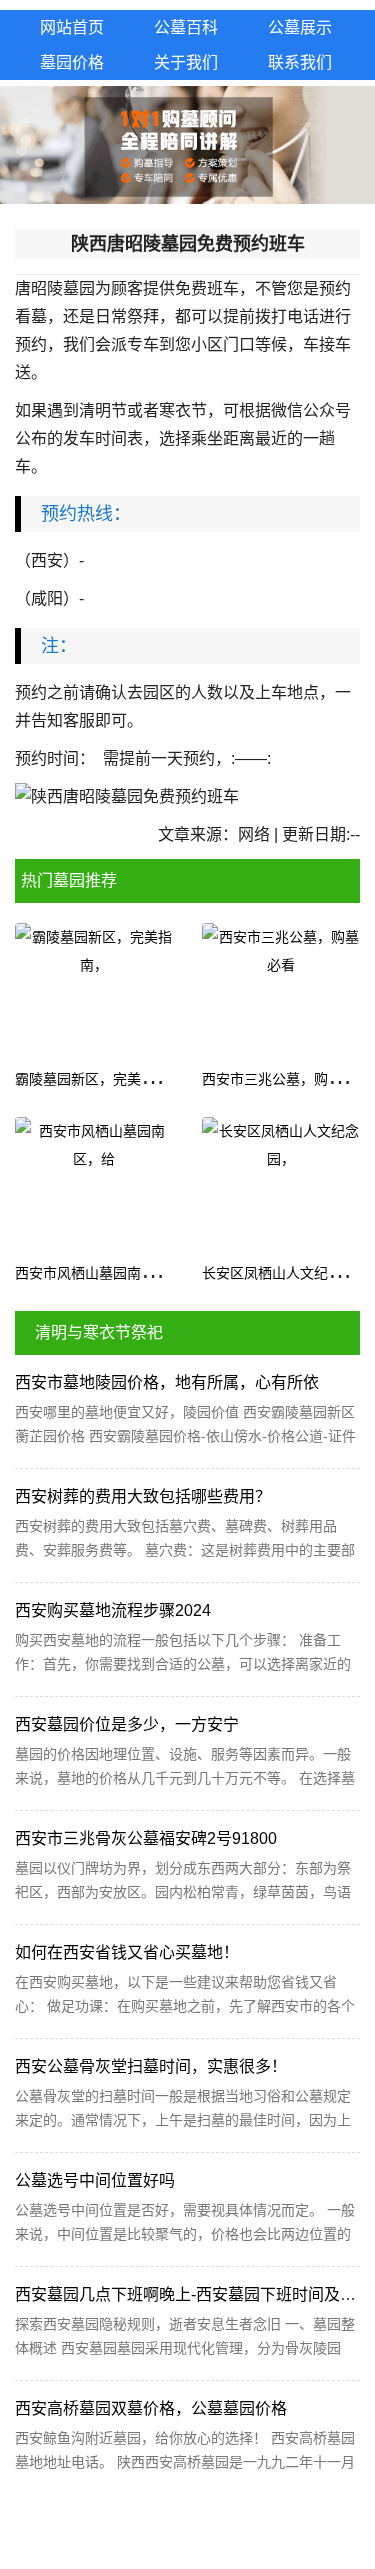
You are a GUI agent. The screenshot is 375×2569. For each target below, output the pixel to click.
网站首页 (72, 27)
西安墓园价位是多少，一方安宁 (127, 1724)
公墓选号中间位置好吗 (95, 2180)
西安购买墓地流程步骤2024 (113, 1610)
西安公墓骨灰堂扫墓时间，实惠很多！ (151, 2066)
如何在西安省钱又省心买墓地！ (127, 1952)
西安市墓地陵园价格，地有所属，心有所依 (167, 1382)
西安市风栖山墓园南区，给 (99, 1273)
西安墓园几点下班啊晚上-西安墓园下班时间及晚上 (193, 2294)
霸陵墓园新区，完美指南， (99, 1079)
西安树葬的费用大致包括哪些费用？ (143, 1496)
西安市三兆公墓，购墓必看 (286, 1079)
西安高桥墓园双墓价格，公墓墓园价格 (151, 2408)
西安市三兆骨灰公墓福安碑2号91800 (146, 1838)
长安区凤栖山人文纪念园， (286, 1273)
